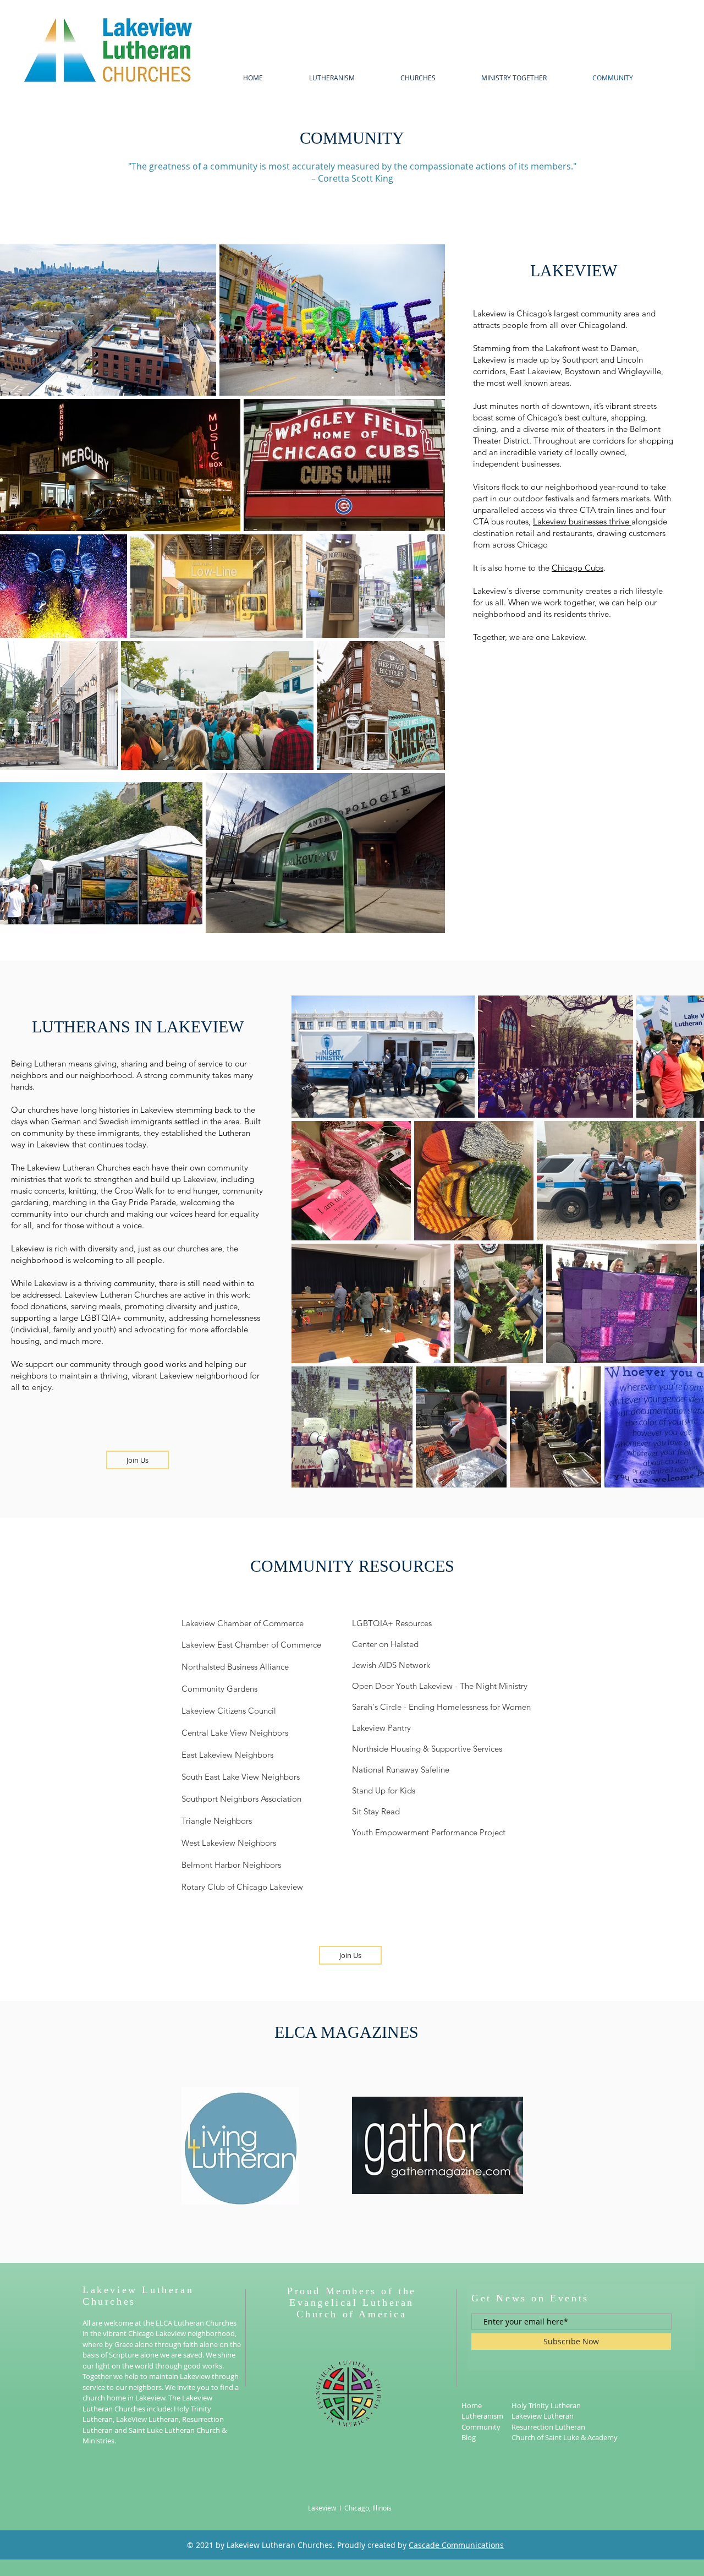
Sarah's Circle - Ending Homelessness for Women (441, 1707)
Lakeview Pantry (381, 1728)
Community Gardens (219, 1689)
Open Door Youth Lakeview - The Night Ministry (440, 1686)
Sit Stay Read (376, 1811)
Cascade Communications (456, 2545)
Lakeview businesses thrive (582, 521)
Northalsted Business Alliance (235, 1667)
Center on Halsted (385, 1644)
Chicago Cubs (577, 568)
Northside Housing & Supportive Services (427, 1749)
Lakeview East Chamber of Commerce (251, 1645)
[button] (418, 78)
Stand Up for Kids (384, 1790)
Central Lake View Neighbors (235, 1733)
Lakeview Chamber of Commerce (243, 1623)
